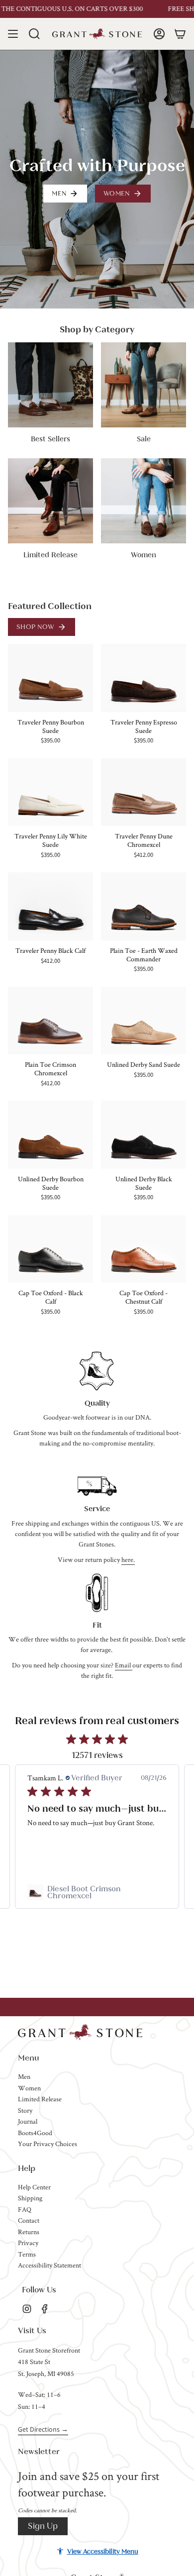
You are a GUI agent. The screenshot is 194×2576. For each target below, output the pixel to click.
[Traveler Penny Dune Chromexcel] (144, 792)
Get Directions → (43, 2429)
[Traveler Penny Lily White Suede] (50, 792)
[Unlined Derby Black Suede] (144, 1135)
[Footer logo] (80, 2032)
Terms (27, 2254)
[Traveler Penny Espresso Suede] (144, 678)
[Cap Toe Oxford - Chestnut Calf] (144, 1249)
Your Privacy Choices (48, 2144)
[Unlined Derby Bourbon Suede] (50, 1135)
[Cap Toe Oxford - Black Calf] (50, 1249)
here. (128, 1559)
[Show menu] (13, 34)
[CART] (180, 34)
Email (124, 1665)
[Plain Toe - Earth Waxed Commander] (144, 906)
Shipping (30, 2198)
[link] (97, 1892)
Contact (29, 2220)
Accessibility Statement (49, 2265)
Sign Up (43, 2526)
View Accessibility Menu (103, 2551)
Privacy (28, 2243)
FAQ (25, 2209)
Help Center (34, 2187)
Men (24, 2076)
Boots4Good (35, 2133)
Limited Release (40, 2099)
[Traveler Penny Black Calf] (50, 906)
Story (25, 2110)
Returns (29, 2232)
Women (29, 2088)
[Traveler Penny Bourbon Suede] (50, 678)
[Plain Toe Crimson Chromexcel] (50, 1021)
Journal (28, 2121)
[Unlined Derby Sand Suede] (144, 1021)
